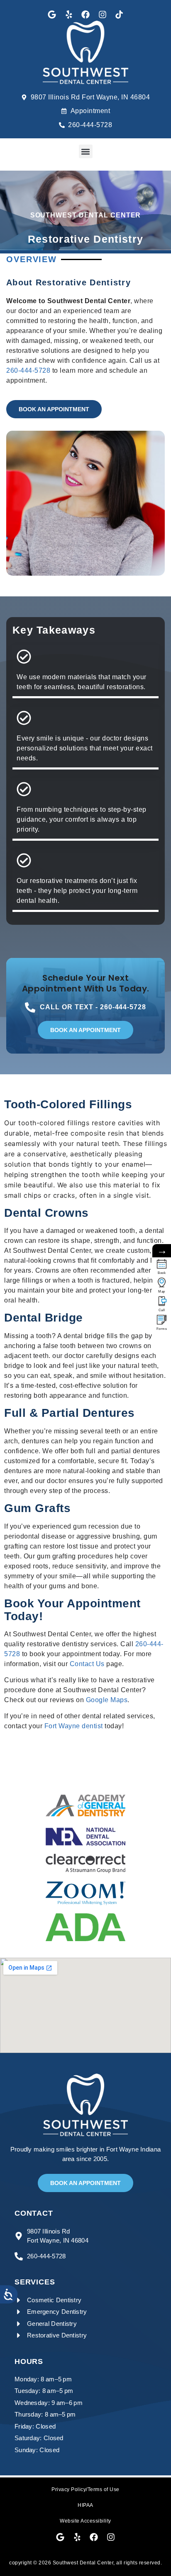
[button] (86, 151)
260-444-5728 (28, 370)
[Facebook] (85, 14)
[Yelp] (69, 14)
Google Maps (107, 1700)
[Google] (52, 14)
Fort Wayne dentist (74, 1726)
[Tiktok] (119, 14)
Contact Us (87, 1664)
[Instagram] (103, 14)
